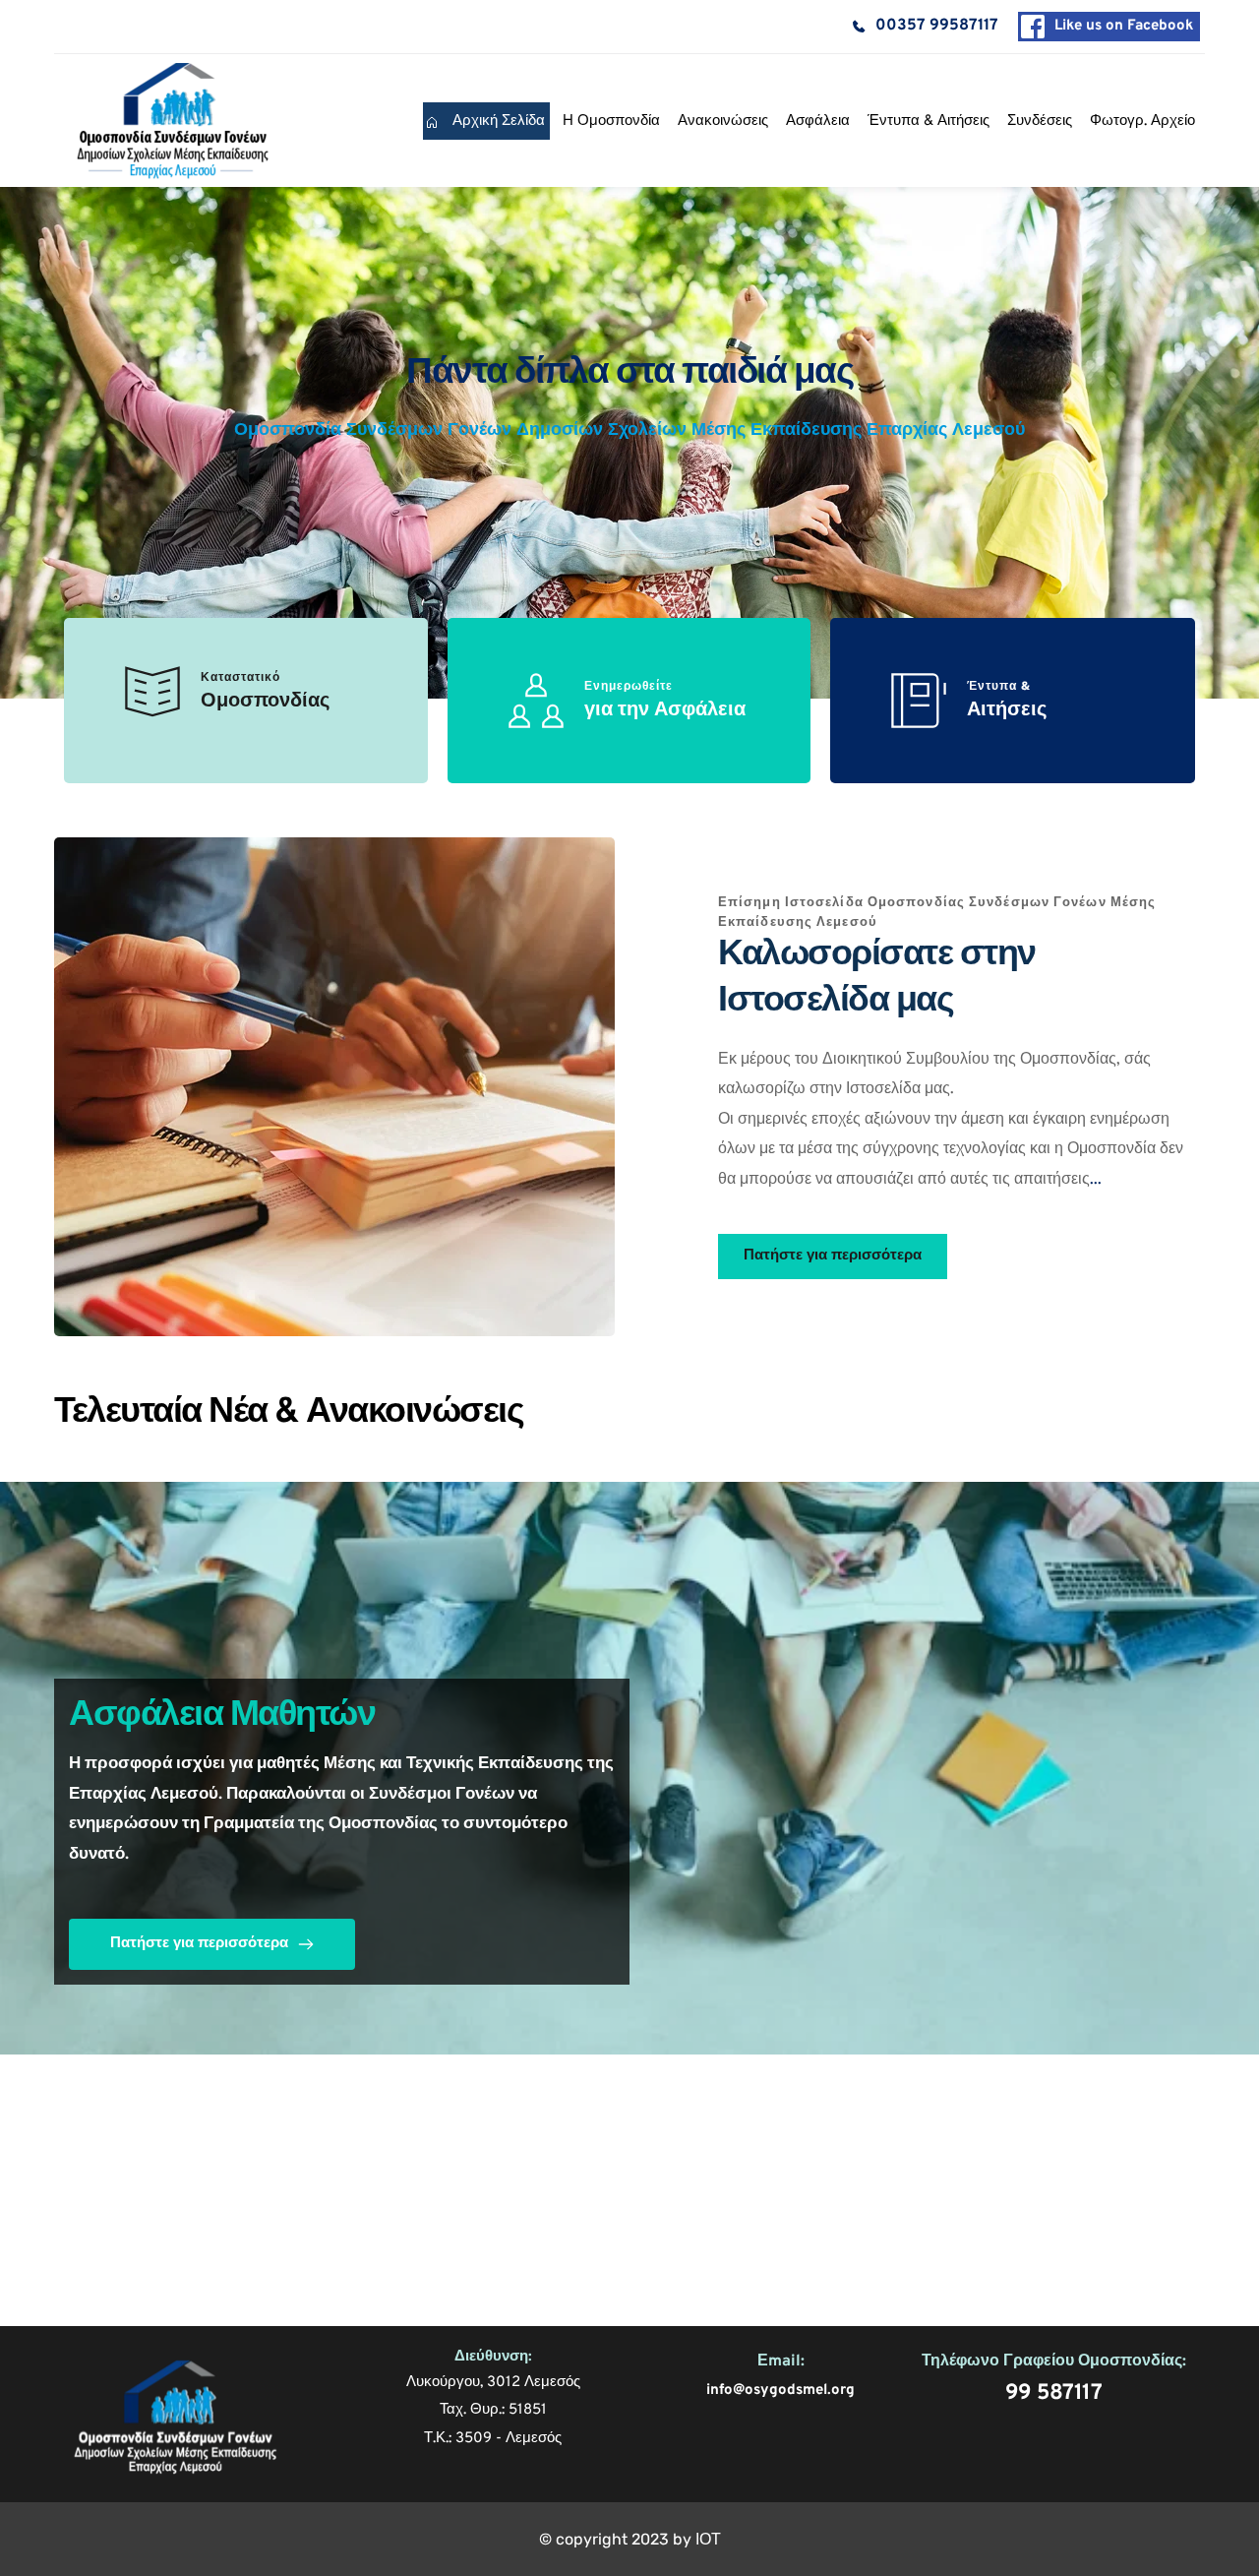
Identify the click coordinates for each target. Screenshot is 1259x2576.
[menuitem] (486, 121)
